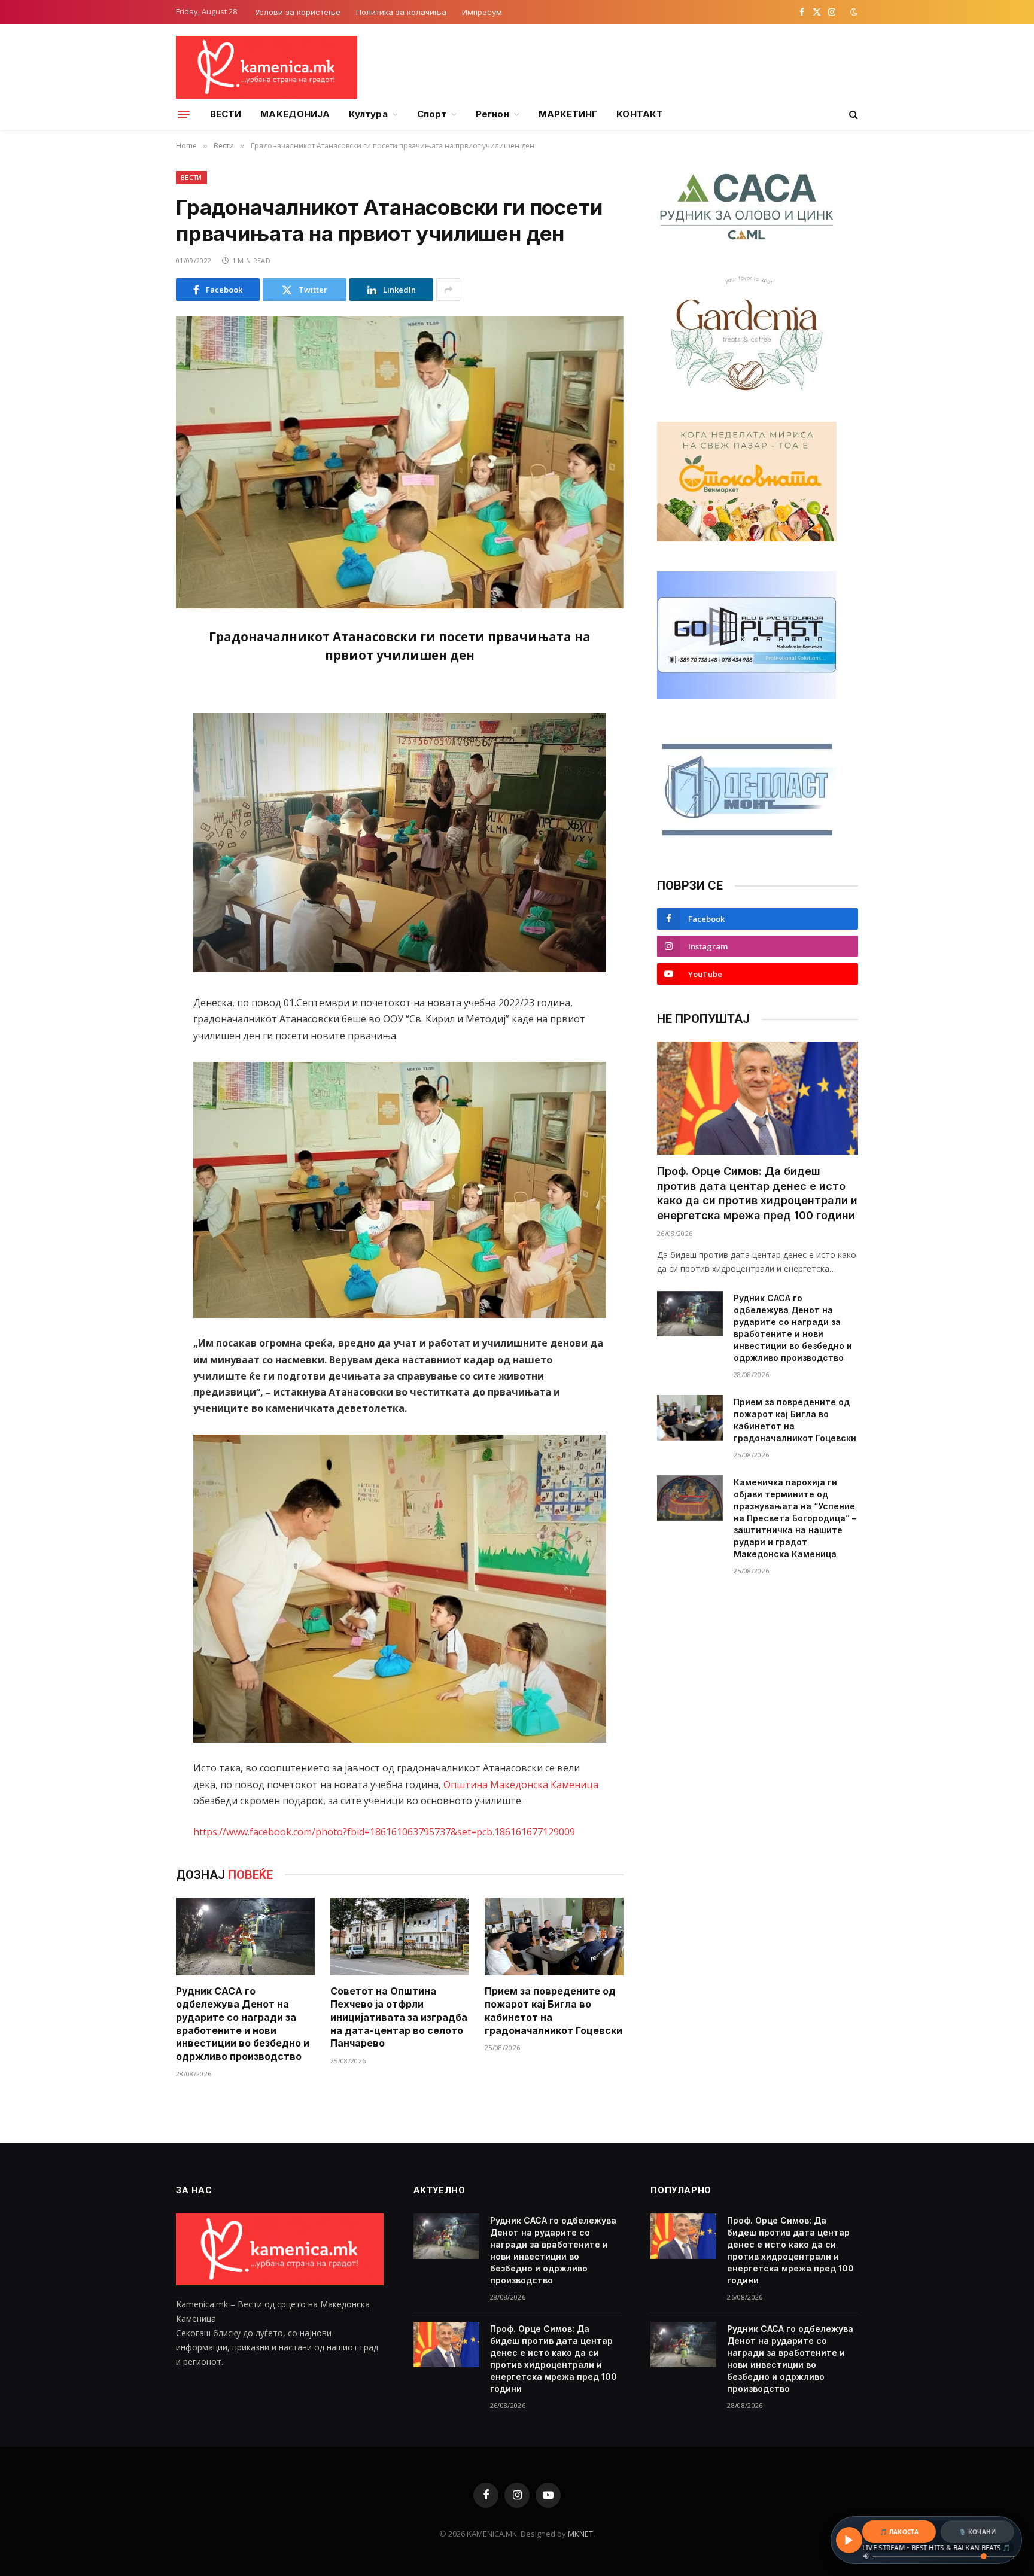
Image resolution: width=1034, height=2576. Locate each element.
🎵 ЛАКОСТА (899, 2532)
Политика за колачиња (401, 12)
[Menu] (184, 114)
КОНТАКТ (640, 114)
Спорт (432, 114)
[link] (521, 1785)
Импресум (482, 12)
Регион (492, 114)
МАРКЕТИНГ (568, 114)
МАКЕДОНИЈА (295, 114)
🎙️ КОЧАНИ (977, 2532)
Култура (368, 114)
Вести (191, 177)
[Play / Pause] (849, 2540)
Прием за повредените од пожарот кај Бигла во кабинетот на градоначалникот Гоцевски (554, 2010)
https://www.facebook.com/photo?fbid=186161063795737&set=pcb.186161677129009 (384, 1832)
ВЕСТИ (226, 114)
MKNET (580, 2534)
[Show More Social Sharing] (448, 290)
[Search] (852, 115)
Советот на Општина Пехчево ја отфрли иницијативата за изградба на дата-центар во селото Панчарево (399, 2017)
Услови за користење (298, 12)
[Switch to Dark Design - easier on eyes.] (853, 12)
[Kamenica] (267, 67)
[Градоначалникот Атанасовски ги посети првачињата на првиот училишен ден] (400, 462)
